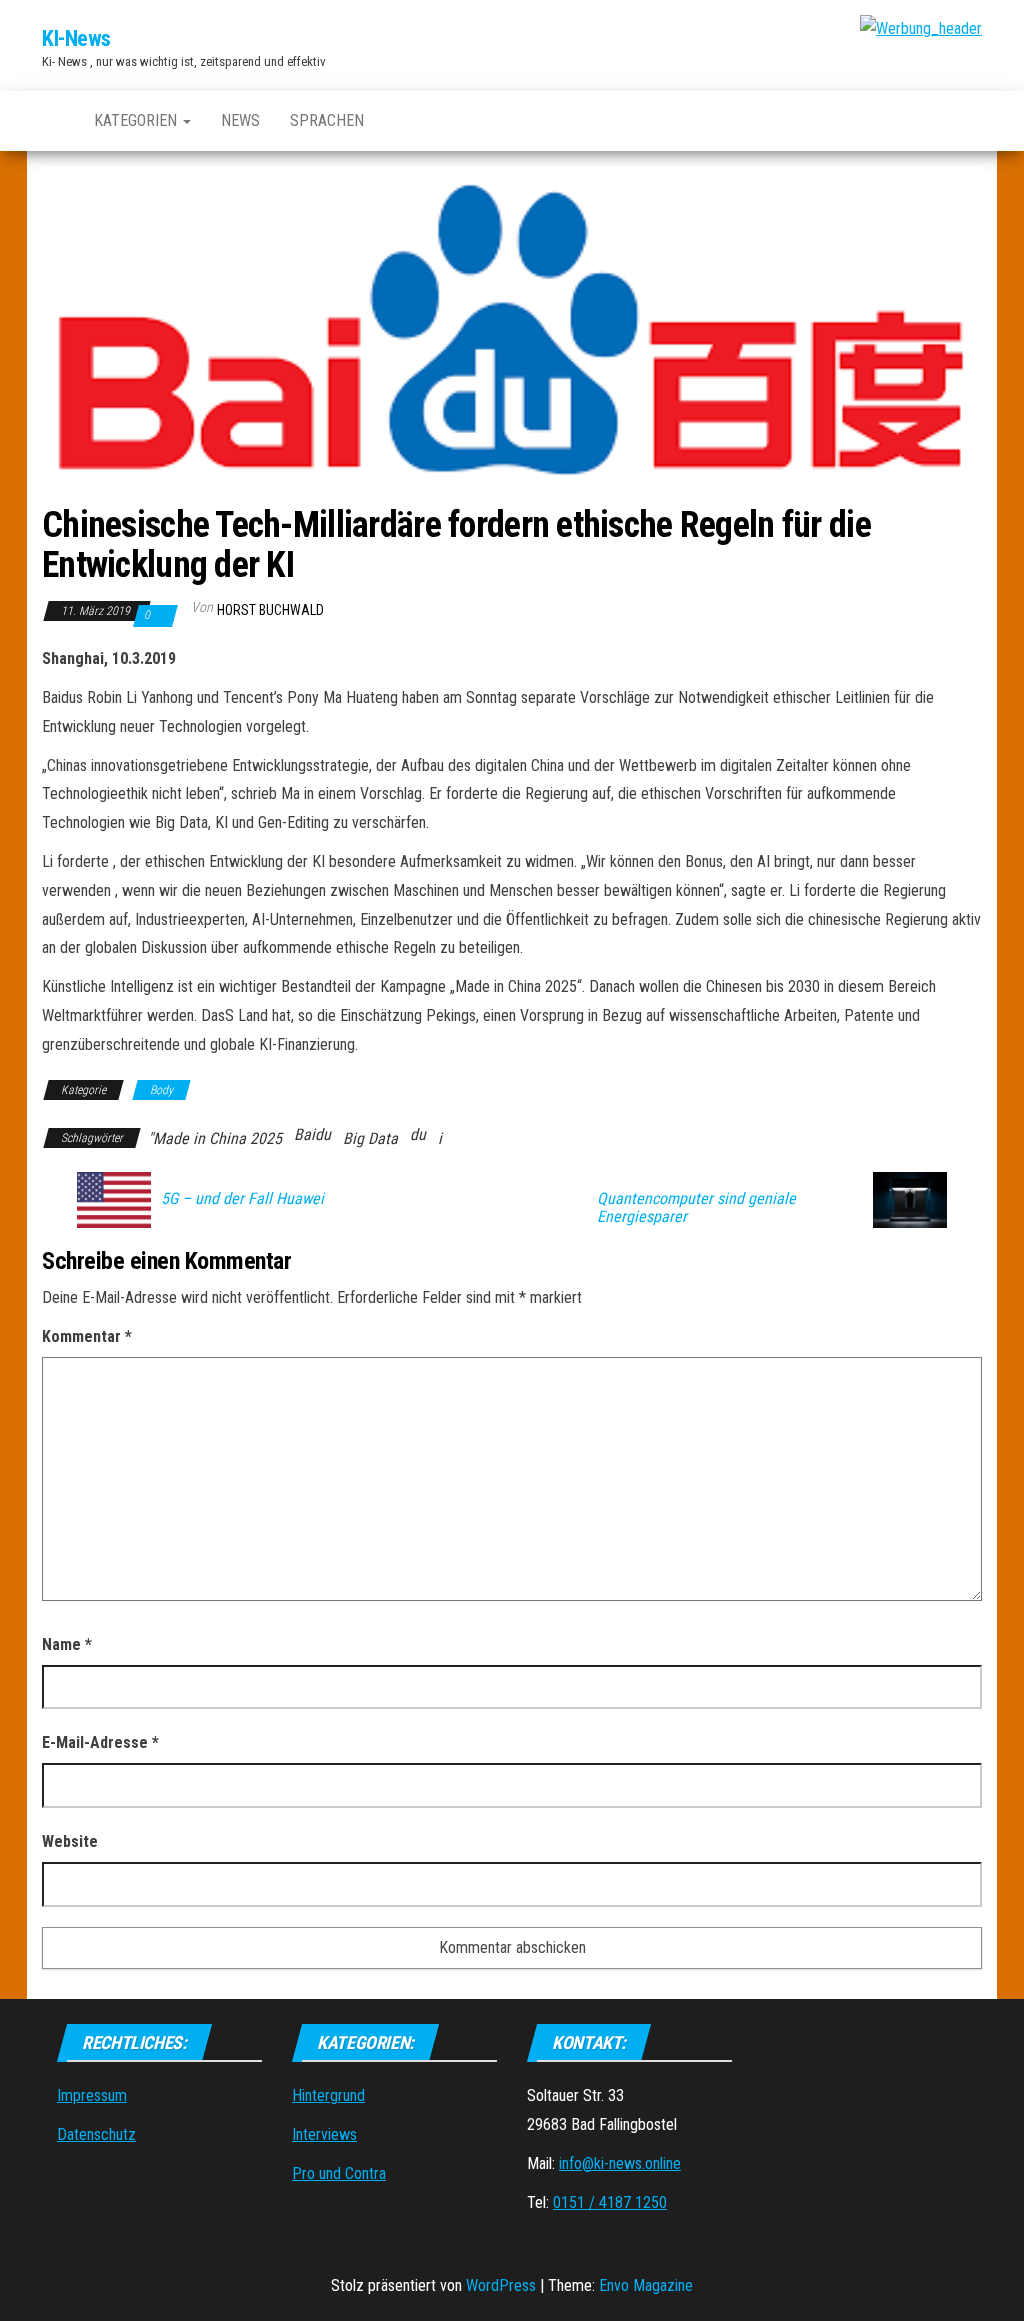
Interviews (324, 2134)
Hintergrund (328, 2095)
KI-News (76, 38)
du (418, 1134)
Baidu (312, 1134)
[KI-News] (53, 121)
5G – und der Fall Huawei (242, 1199)
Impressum (92, 2095)
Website (70, 1841)
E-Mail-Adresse (100, 1742)
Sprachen (327, 120)
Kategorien (137, 120)
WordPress (501, 2285)
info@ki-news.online (620, 2163)
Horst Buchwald (270, 610)
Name (67, 1644)
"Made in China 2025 (215, 1138)
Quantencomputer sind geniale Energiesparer (696, 1208)
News (240, 120)
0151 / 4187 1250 (610, 2202)
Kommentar (87, 1336)
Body (161, 1090)
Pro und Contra (339, 2173)
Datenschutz (96, 2134)
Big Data (370, 1138)
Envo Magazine (646, 2285)
